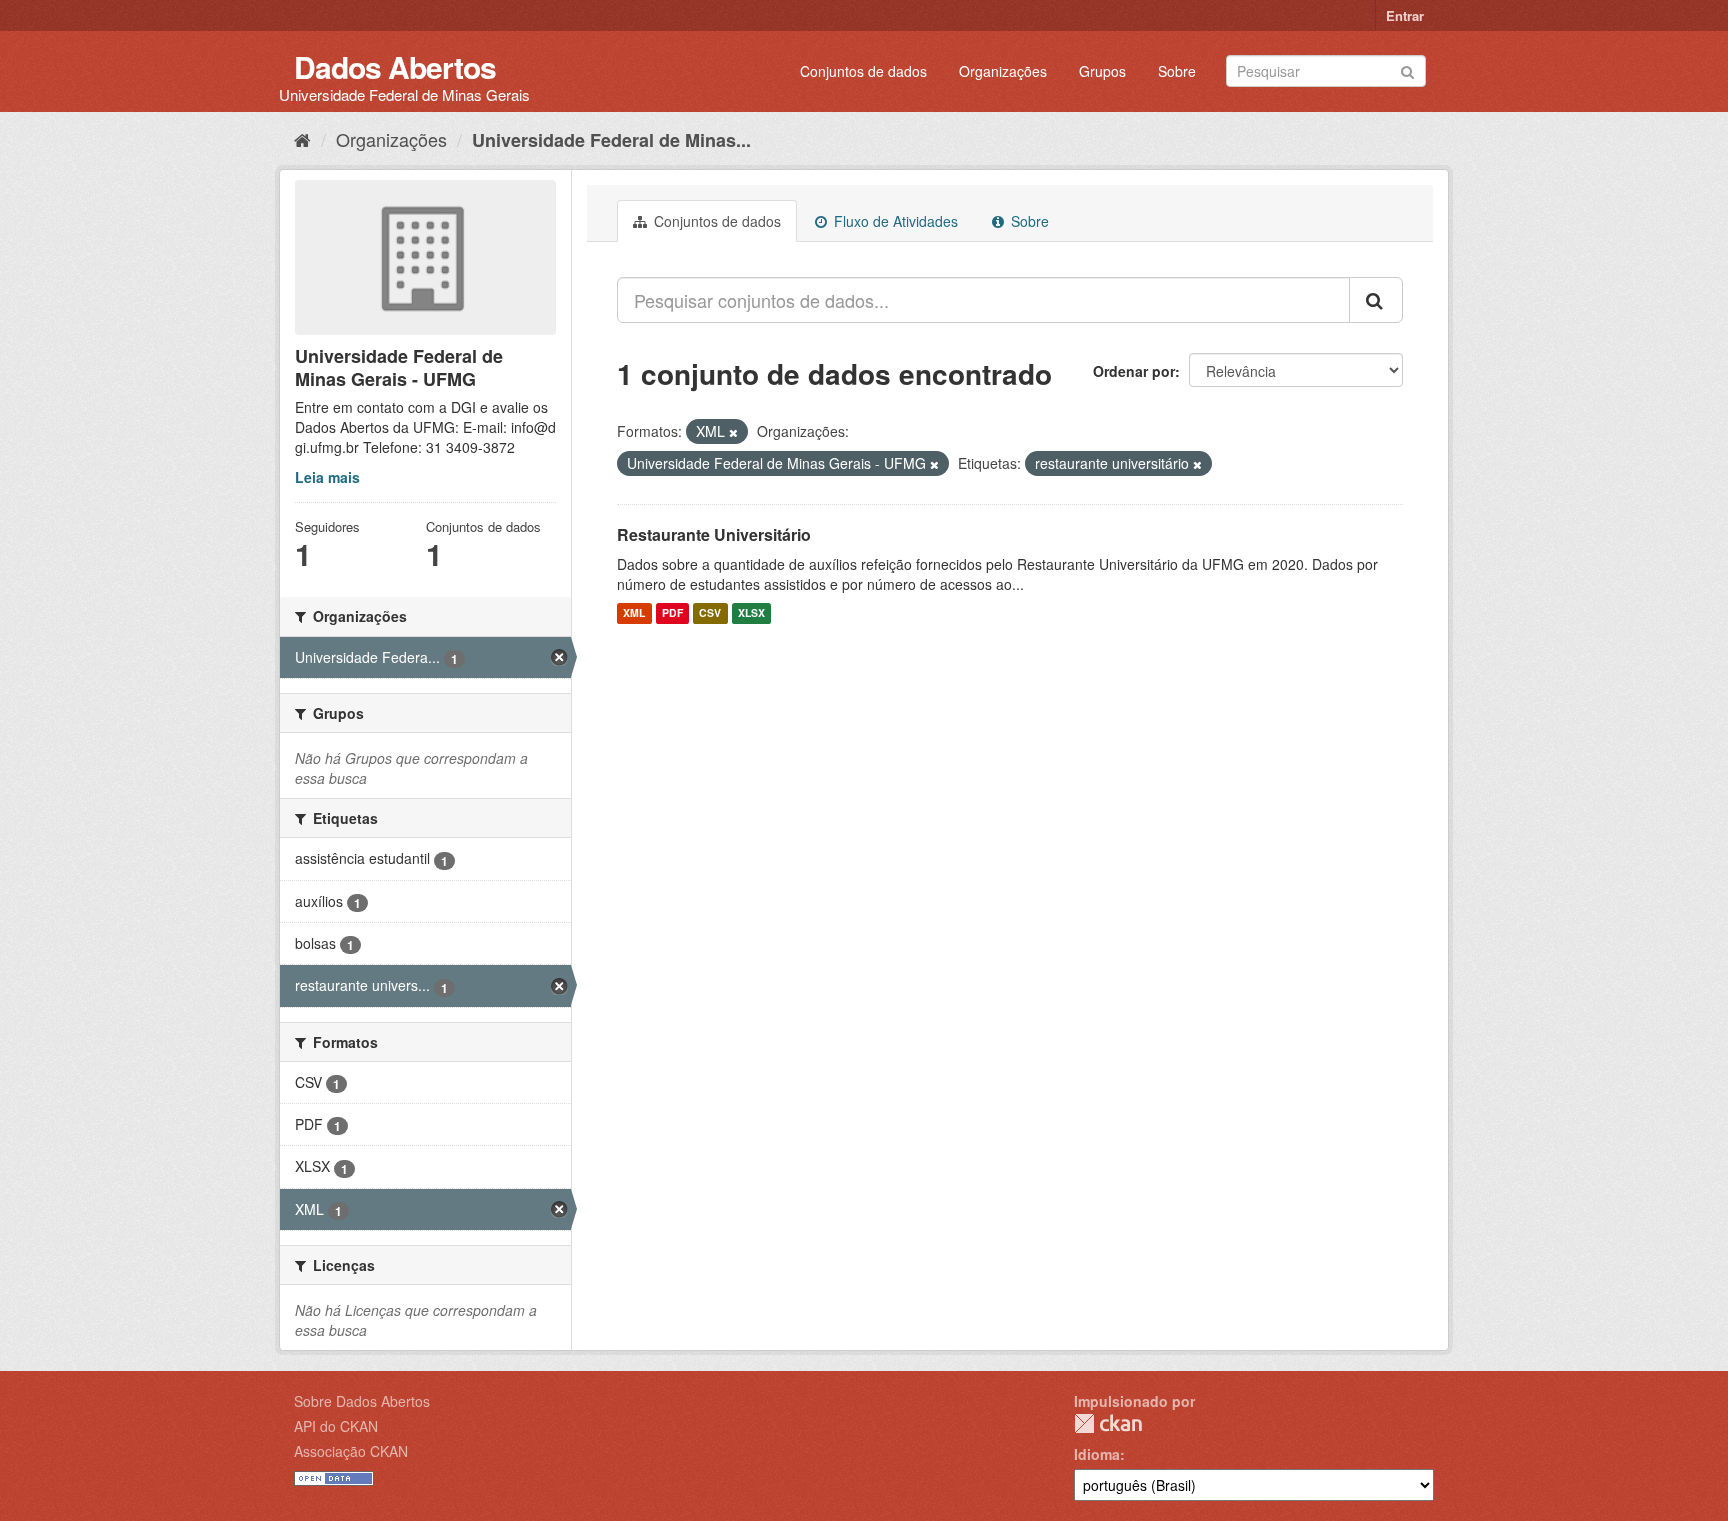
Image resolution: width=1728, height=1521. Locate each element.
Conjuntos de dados (863, 71)
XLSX (751, 613)
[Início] (302, 139)
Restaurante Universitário (714, 534)
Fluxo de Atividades (894, 221)
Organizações (1003, 71)
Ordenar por (1134, 371)
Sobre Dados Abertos (362, 1401)
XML (634, 613)
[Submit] (1407, 69)
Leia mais (327, 477)
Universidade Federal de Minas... (611, 140)
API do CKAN (336, 1426)
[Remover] (733, 432)
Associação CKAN (351, 1451)
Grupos (1102, 71)
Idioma (1097, 1454)
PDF (672, 613)
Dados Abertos (395, 66)
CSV (710, 613)
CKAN (1108, 1423)
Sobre (1177, 71)
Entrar (1405, 15)
